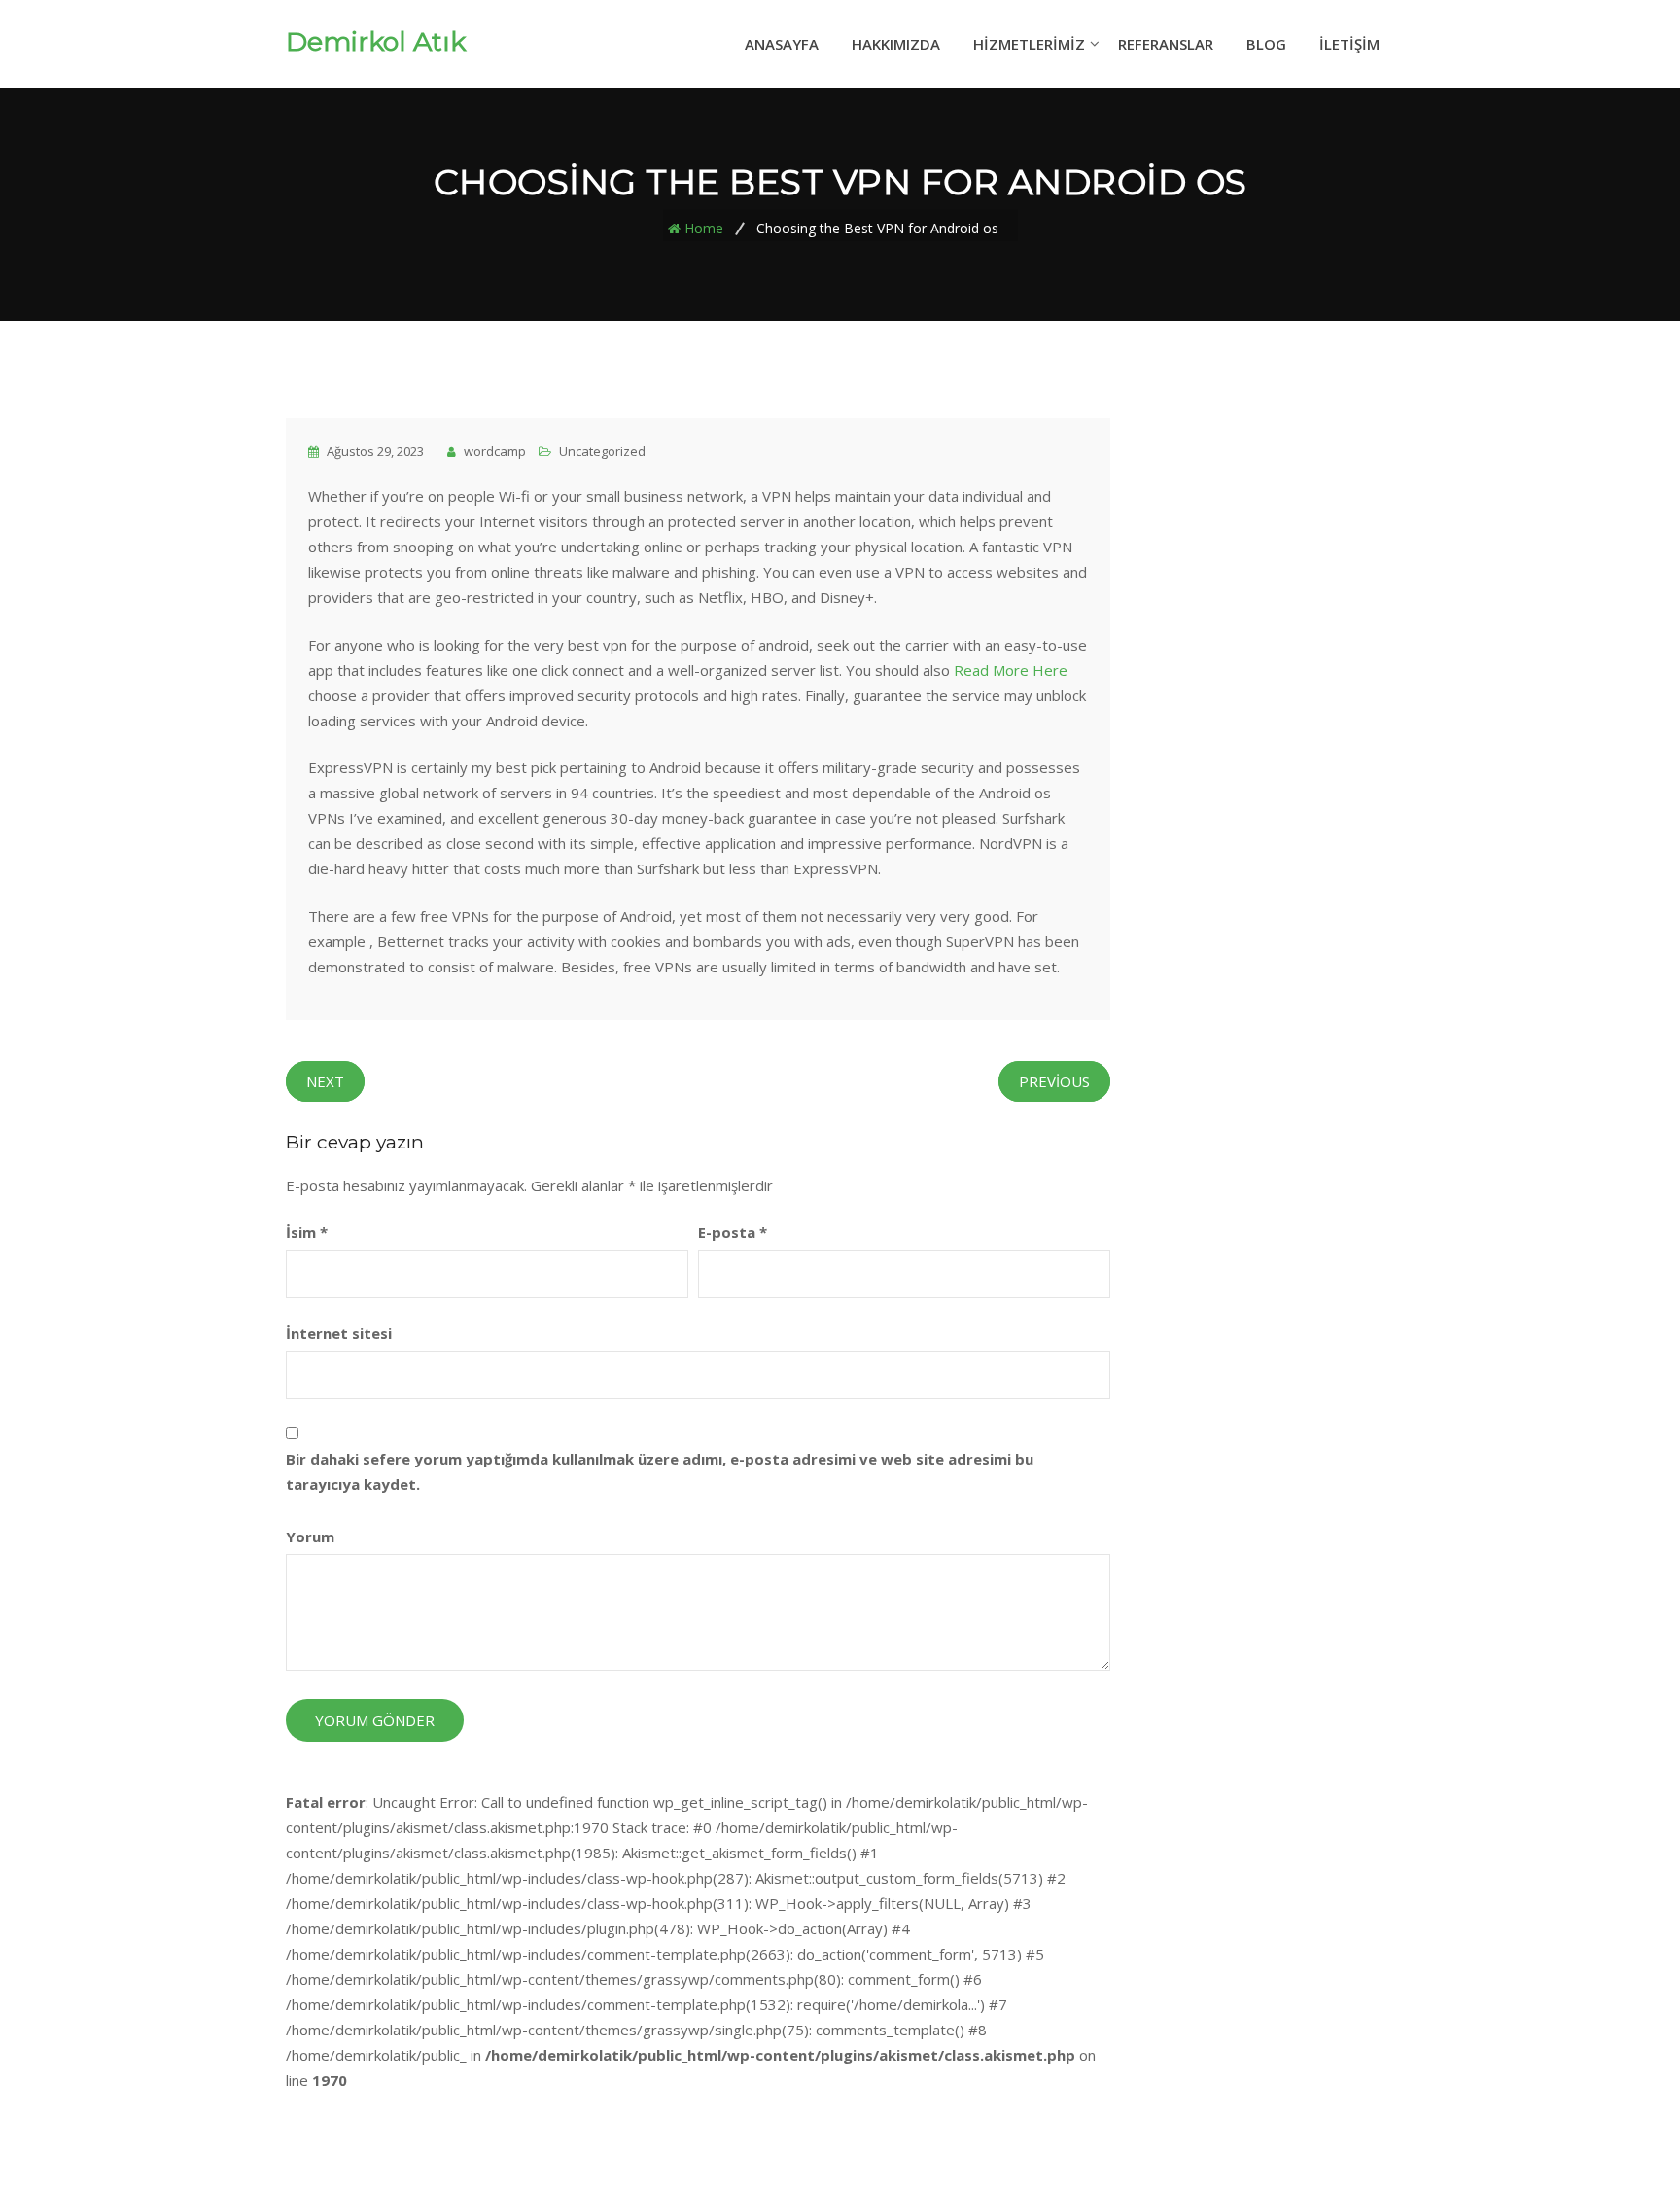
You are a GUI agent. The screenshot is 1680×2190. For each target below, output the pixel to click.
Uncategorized (602, 451)
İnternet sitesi (339, 1333)
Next (325, 1081)
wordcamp (493, 451)
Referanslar (1166, 44)
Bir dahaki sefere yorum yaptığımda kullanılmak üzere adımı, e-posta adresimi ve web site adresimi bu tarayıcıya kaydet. (660, 1471)
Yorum (310, 1537)
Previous (1054, 1081)
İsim (307, 1232)
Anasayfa (782, 44)
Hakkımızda (896, 44)
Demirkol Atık (376, 42)
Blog (1266, 44)
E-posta (733, 1232)
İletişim (1349, 44)
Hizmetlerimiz (1029, 44)
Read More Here (1011, 670)
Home (704, 227)
